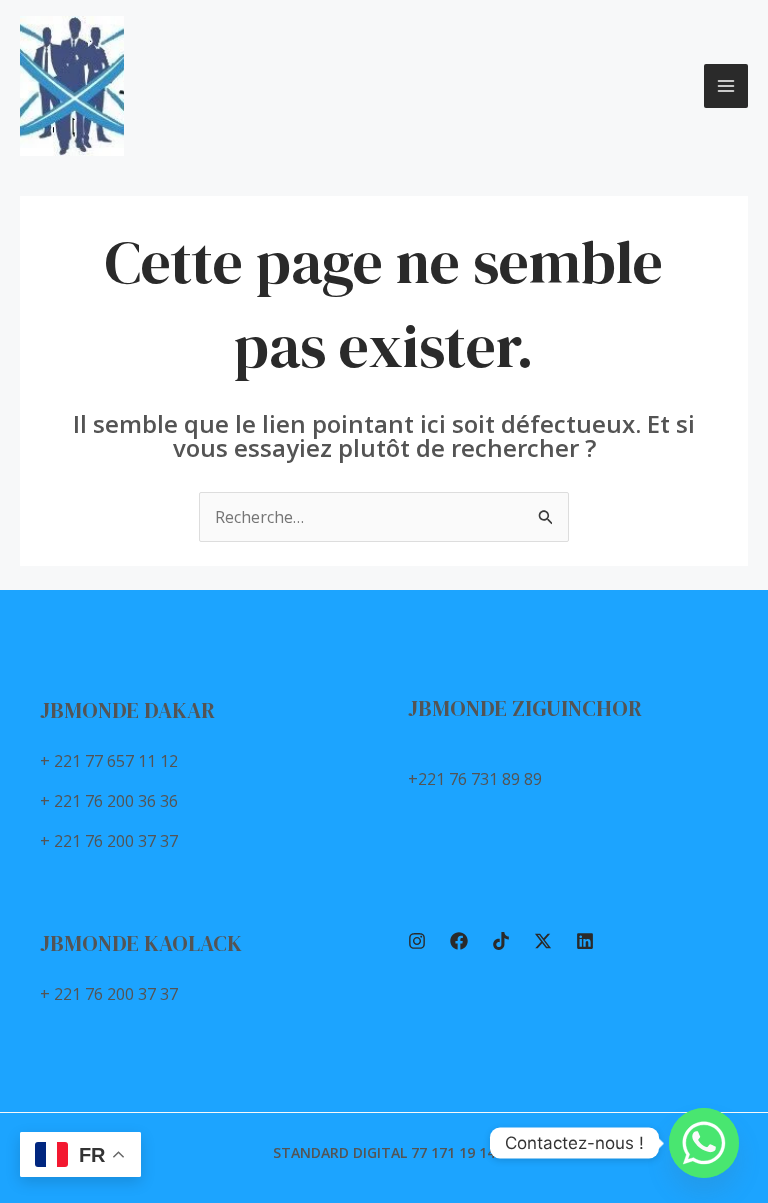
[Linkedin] (585, 941)
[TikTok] (501, 941)
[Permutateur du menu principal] (726, 86)
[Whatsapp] (704, 1143)
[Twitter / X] (543, 941)
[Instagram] (417, 941)
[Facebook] (459, 941)
